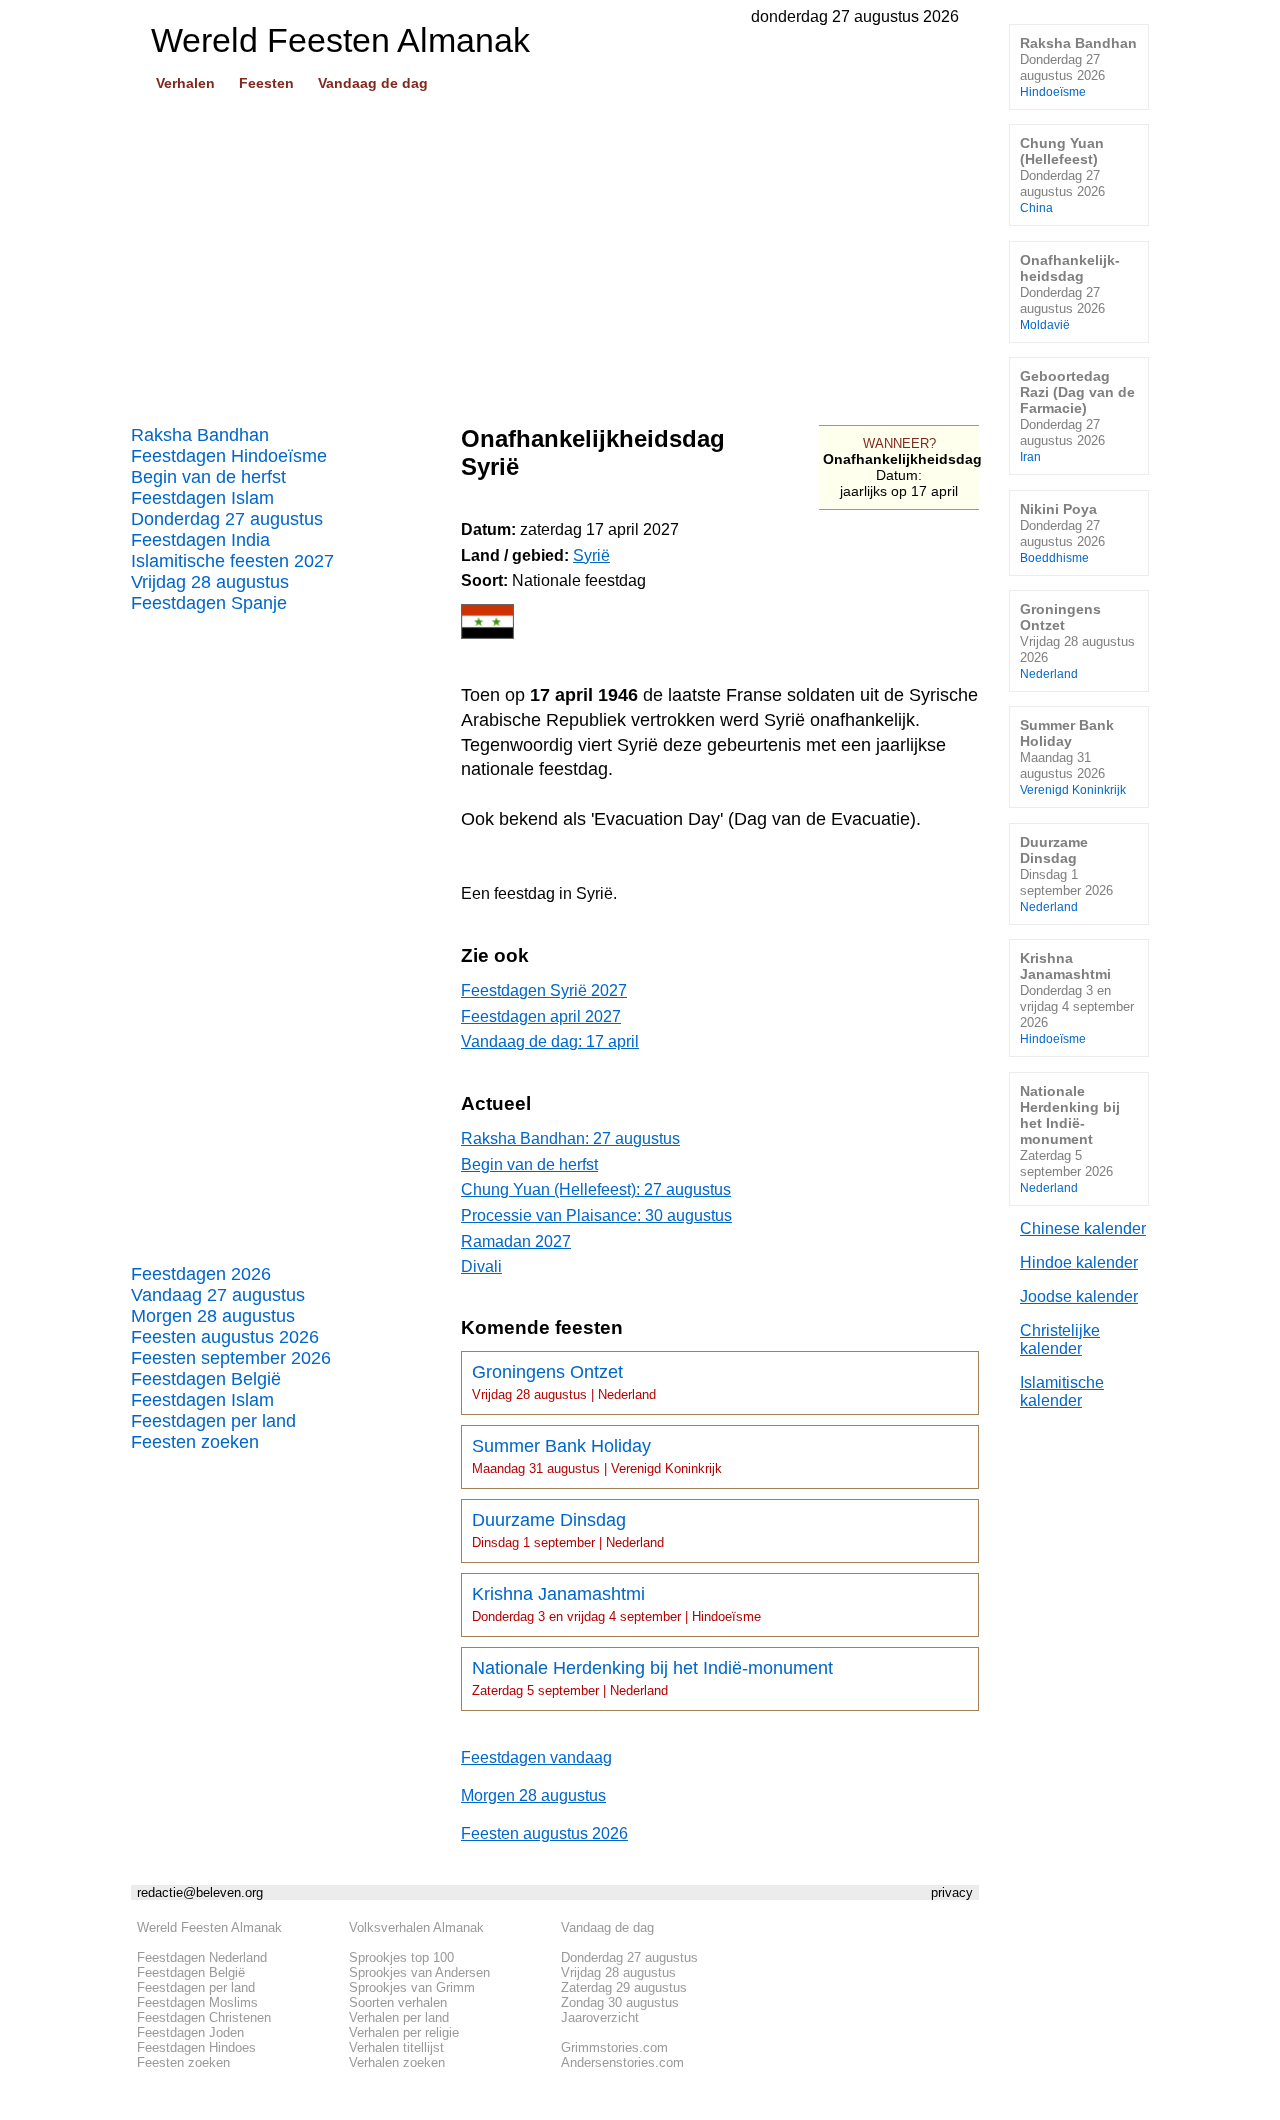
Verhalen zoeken (397, 2062)
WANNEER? (899, 443)
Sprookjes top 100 (401, 1957)
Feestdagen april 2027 (541, 1016)
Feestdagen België (206, 1379)
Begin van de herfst (208, 477)
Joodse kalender (1079, 1296)
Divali (481, 1266)
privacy (952, 1892)
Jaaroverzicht (600, 2017)
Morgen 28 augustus (213, 1316)
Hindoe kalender (1079, 1262)
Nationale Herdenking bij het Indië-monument (652, 1678)
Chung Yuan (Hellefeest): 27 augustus (596, 1189)
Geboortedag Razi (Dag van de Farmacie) (1077, 415)
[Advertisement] (555, 251)
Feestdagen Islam (202, 498)
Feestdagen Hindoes (196, 2047)
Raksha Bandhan (200, 435)
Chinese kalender (1083, 1228)
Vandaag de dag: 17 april (550, 1041)
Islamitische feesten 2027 (232, 561)
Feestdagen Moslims (197, 2002)
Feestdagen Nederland (202, 1957)
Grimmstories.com (614, 2047)
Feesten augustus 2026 (225, 1337)
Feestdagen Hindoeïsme (229, 456)
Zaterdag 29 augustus (624, 1987)
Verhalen (185, 83)
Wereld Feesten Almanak (209, 1927)
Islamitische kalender (1062, 1391)
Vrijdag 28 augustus (210, 582)
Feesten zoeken (195, 1442)
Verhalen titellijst (396, 2047)
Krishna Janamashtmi (616, 1604)
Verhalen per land (399, 2017)
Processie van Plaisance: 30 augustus (596, 1215)
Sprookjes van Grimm (412, 1987)
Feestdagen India (200, 540)
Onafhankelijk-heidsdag (1070, 291)
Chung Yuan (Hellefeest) (1062, 174)
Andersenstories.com (622, 2062)
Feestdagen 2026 (201, 1274)
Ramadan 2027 (516, 1241)
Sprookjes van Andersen (419, 1972)
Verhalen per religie (404, 2032)
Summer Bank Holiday (597, 1456)
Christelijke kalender (1060, 1339)
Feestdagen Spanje (209, 603)
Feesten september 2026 (231, 1358)
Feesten (266, 83)
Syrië (591, 555)
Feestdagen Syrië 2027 (544, 990)
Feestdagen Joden (190, 2032)
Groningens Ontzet (564, 1382)
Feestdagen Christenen (204, 2017)
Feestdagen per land (213, 1421)
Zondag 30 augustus (620, 2002)
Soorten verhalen (398, 2002)
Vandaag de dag (373, 83)
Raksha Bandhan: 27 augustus (570, 1138)
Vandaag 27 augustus (218, 1295)
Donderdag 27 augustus (227, 519)
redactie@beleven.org (200, 1892)
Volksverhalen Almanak (416, 1927)
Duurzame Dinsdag (568, 1530)
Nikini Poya (1062, 532)
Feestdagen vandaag (536, 1757)
